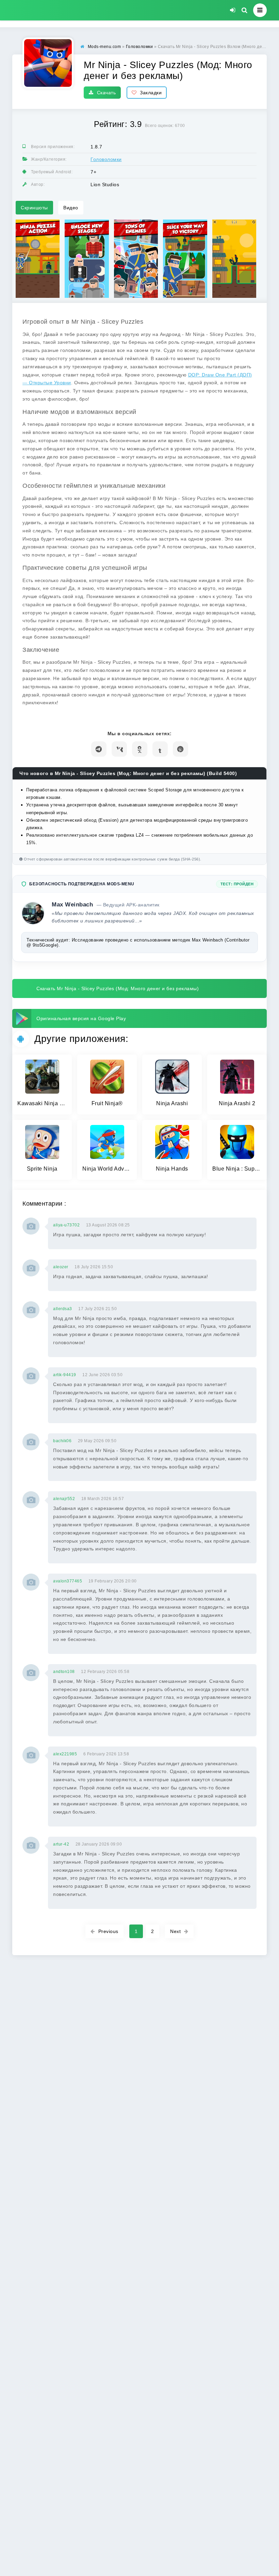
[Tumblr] (160, 749)
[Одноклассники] (140, 749)
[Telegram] (99, 749)
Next (175, 1931)
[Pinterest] (180, 749)
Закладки (151, 93)
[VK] (119, 749)
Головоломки (106, 159)
